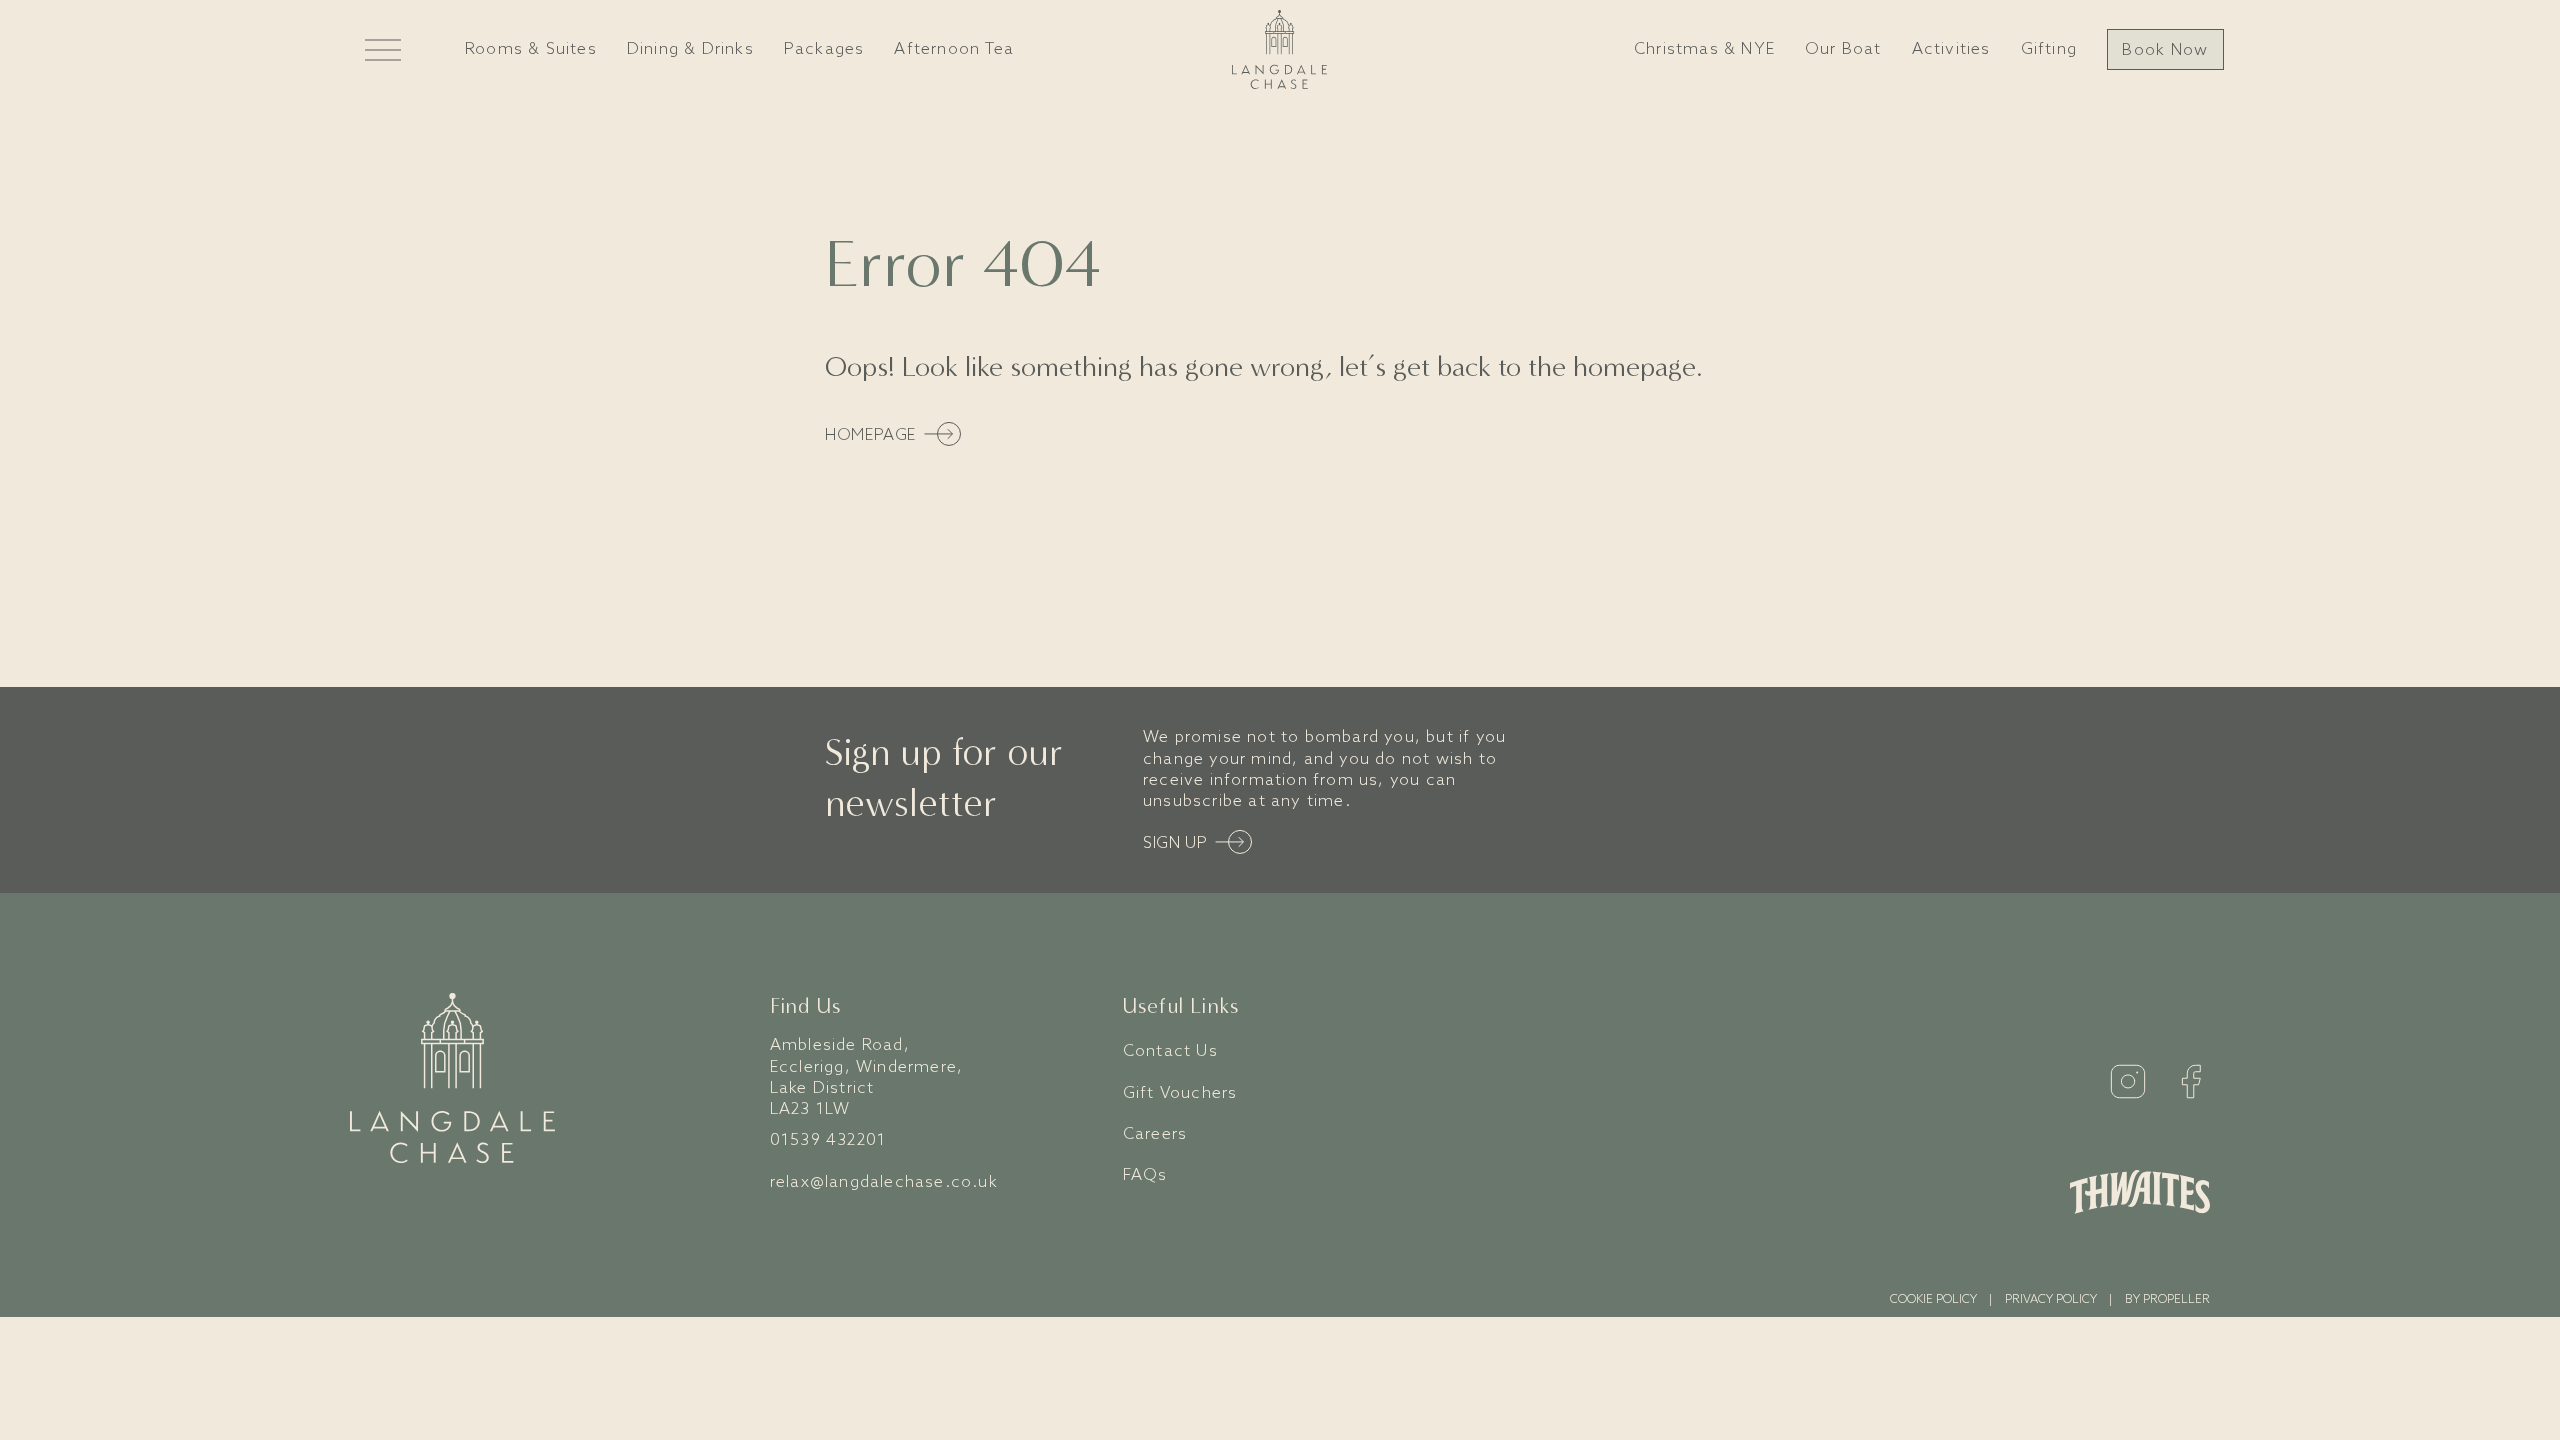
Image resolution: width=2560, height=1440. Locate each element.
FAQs (1145, 1175)
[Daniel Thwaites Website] (2140, 1192)
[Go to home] (1279, 49)
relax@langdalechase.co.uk (884, 1182)
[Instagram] (2128, 1081)
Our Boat (1843, 49)
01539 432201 (828, 1140)
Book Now (2165, 50)
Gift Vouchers (1180, 1093)
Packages (824, 49)
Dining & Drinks (690, 49)
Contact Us (1170, 1051)
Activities (1951, 49)
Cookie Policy (1933, 1300)
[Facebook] (2190, 1081)
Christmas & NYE (1704, 49)
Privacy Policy (2051, 1300)
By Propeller (2167, 1300)
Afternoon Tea (954, 49)
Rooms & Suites (531, 49)
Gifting (2049, 49)
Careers (1155, 1134)
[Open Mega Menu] (383, 49)
